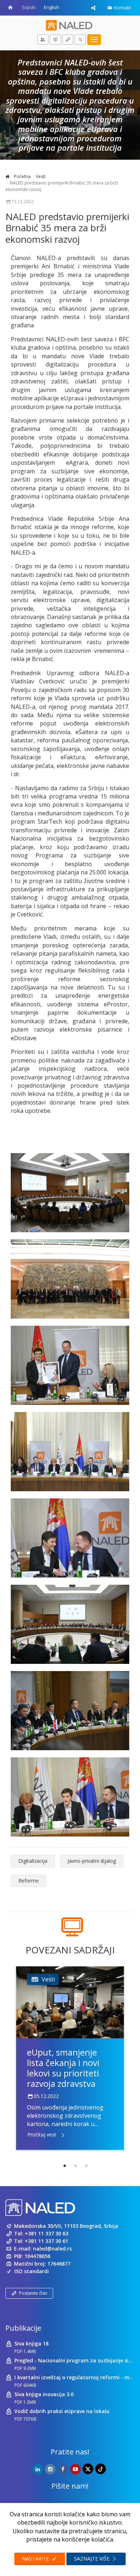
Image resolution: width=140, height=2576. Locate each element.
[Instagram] (50, 2469)
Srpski (29, 7)
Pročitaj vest (42, 2134)
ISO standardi (32, 2271)
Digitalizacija (33, 1861)
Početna (22, 176)
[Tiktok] (101, 2469)
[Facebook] (63, 2469)
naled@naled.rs (52, 2249)
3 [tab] (86, 2166)
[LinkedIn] (38, 2469)
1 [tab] (65, 2166)
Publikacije (23, 2328)
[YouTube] (75, 2469)
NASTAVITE (36, 2559)
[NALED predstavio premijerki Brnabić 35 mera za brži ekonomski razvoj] (70, 1193)
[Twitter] (88, 2469)
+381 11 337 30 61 (46, 2241)
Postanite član (33, 2293)
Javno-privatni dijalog (92, 1861)
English (52, 7)
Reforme (29, 1881)
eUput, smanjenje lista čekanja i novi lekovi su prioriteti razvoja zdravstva (63, 2068)
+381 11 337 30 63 (46, 2233)
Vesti (41, 176)
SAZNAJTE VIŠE (92, 2559)
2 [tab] (75, 2166)
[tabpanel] (70, 2058)
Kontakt (122, 8)
